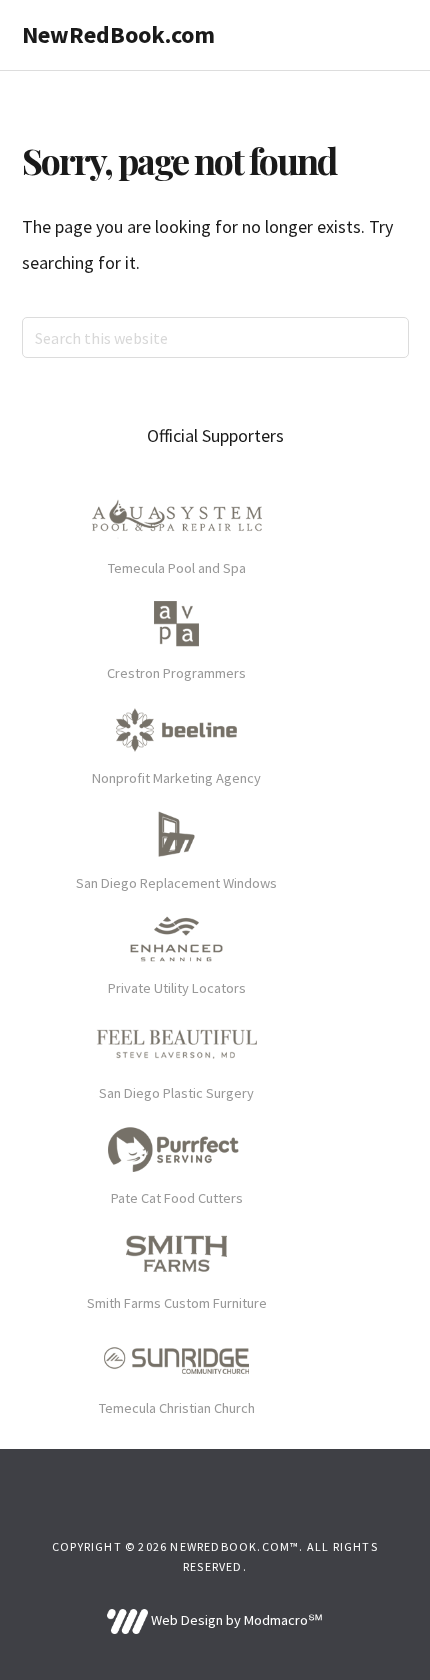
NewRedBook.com (118, 34)
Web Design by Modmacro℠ (235, 1620)
